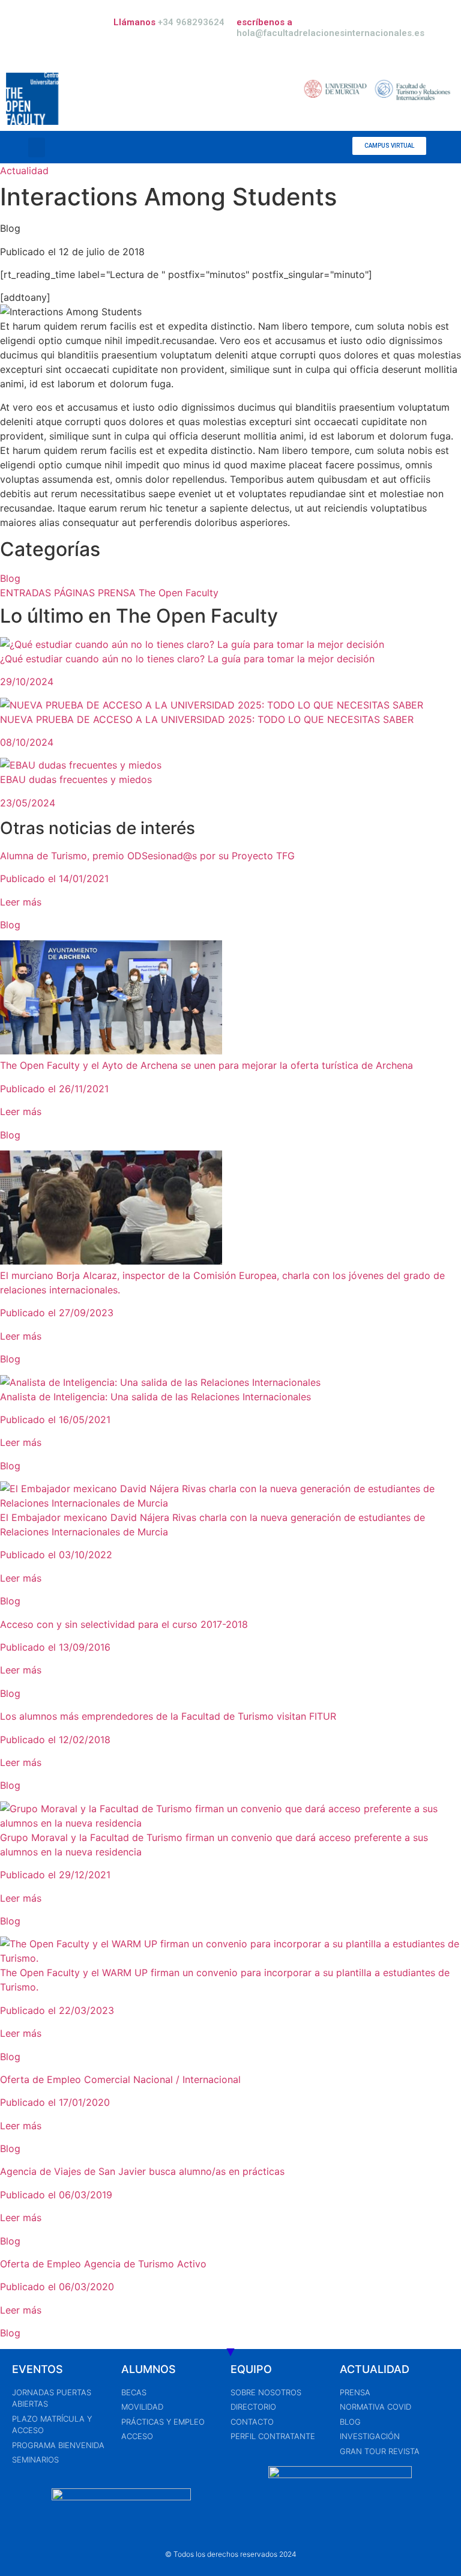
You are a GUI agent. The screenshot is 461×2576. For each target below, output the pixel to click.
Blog (10, 578)
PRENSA (118, 593)
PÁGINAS (76, 593)
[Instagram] (316, 147)
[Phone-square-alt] (244, 147)
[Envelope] (262, 147)
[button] (37, 147)
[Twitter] (298, 147)
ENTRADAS (27, 593)
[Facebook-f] (280, 147)
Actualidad (24, 171)
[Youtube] (334, 147)
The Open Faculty (179, 593)
